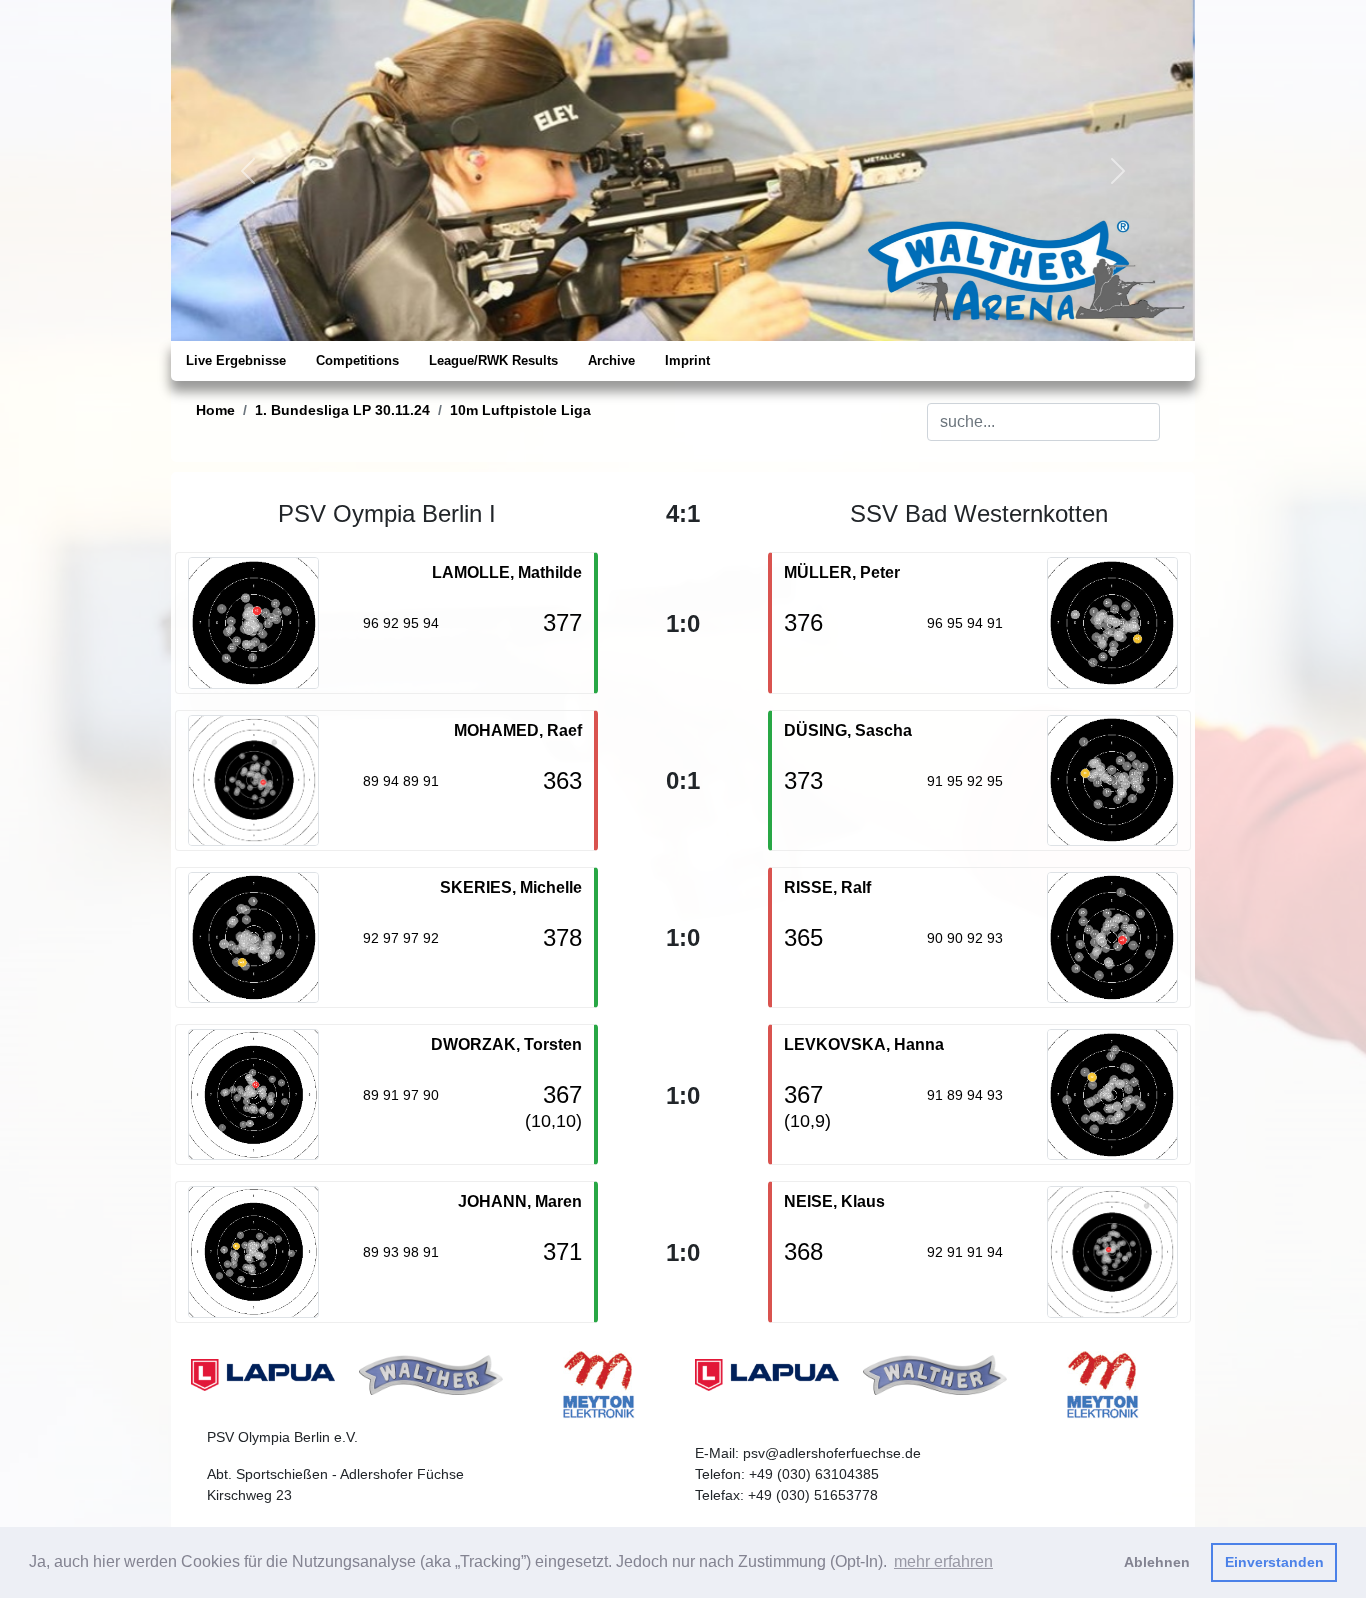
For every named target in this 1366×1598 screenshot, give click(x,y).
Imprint (687, 360)
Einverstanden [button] (1274, 1562)
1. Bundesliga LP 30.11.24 (342, 410)
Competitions (357, 360)
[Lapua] (263, 1373)
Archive (611, 360)
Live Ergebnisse (236, 360)
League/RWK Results (493, 360)
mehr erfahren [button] (943, 1561)
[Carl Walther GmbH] (431, 1373)
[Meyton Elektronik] (599, 1383)
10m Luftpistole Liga (520, 410)
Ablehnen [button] (1157, 1562)
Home (215, 410)
